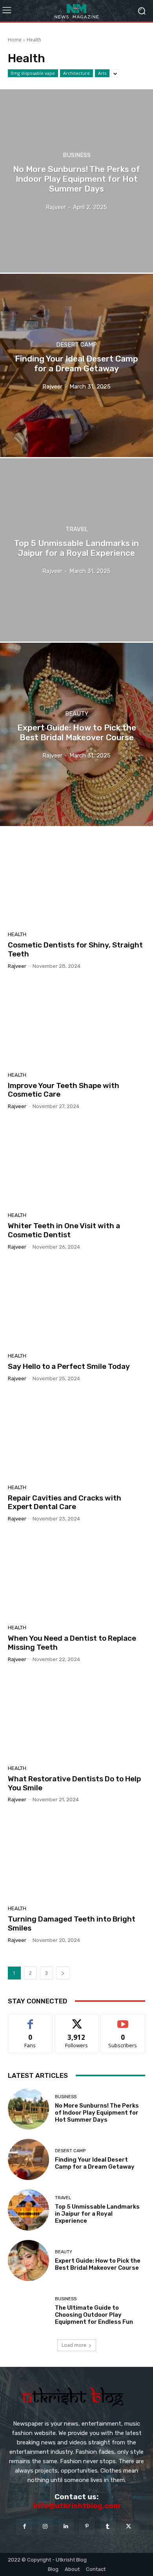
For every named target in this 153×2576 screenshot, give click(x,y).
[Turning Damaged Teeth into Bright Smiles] (76, 1857)
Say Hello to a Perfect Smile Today (69, 1366)
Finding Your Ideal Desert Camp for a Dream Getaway (95, 2163)
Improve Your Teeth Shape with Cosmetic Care (64, 1090)
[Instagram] (45, 2526)
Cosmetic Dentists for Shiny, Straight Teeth (75, 949)
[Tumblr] (108, 2526)
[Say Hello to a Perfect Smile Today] (76, 1304)
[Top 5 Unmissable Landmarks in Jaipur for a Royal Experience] (76, 550)
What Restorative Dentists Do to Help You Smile (74, 1783)
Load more (74, 2345)
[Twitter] (128, 2526)
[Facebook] (24, 2526)
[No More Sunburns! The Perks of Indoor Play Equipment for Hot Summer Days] (76, 181)
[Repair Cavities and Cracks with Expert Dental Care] (76, 1436)
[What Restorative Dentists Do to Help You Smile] (76, 1717)
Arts (102, 73)
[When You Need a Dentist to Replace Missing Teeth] (76, 1576)
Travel (77, 529)
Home (15, 40)
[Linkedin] (66, 2526)
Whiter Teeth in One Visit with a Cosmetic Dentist (64, 1230)
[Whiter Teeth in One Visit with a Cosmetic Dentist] (76, 1164)
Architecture (76, 73)
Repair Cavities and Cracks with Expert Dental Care (65, 1502)
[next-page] (63, 1973)
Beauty (77, 714)
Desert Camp (76, 345)
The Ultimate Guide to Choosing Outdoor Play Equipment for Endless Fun (94, 2315)
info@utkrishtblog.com (77, 2506)
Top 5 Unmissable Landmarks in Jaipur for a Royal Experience (97, 2214)
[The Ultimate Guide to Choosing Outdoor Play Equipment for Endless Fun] (28, 2311)
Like (30, 2020)
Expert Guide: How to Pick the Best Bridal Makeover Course (98, 2264)
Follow (77, 2020)
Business (77, 155)
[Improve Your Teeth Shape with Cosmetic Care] (76, 1023)
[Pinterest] (87, 2526)
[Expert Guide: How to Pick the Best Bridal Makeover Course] (76, 734)
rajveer (17, 966)
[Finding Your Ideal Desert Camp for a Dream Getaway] (76, 365)
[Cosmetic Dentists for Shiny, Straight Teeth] (76, 883)
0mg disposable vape (33, 73)
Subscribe (123, 2020)
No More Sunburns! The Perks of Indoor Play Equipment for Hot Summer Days (97, 2113)
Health (17, 934)
